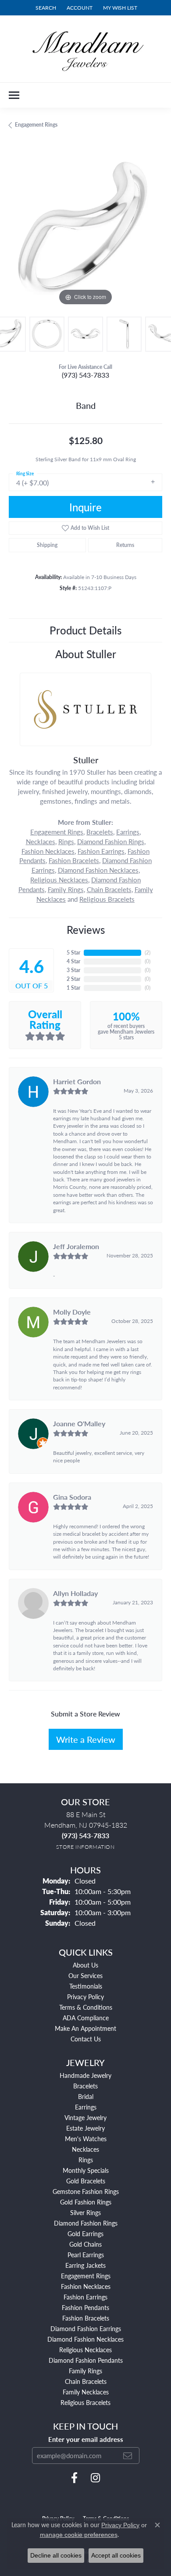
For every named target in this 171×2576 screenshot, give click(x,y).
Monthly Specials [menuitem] (86, 2170)
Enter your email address (86, 2439)
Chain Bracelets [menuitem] (86, 2381)
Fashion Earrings (101, 851)
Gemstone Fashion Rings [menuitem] (86, 2191)
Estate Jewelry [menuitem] (85, 2128)
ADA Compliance (86, 2018)
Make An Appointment (85, 2028)
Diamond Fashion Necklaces (98, 870)
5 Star (73, 953)
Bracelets (100, 832)
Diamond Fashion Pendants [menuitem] (86, 2360)
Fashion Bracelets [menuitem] (86, 2318)
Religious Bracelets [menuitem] (85, 2402)
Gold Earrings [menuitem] (85, 2234)
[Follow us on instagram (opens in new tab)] (95, 2478)
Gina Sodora (72, 1497)
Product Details (85, 630)
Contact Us (86, 2039)
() (148, 953)
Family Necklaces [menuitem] (86, 2392)
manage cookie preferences (79, 2535)
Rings (66, 842)
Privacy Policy (85, 1997)
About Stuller (86, 654)
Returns (125, 545)
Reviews (86, 929)
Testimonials (86, 1986)
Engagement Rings (36, 125)
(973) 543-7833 (85, 375)
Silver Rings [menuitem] (85, 2212)
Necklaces (41, 842)
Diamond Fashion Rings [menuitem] (86, 2223)
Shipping (47, 545)
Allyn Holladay (75, 1593)
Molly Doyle (72, 1312)
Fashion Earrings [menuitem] (85, 2297)
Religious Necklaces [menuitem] (85, 2350)
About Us (85, 1965)
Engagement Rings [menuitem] (86, 2276)
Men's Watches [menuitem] (86, 2139)
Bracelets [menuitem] (85, 2086)
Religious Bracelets (107, 899)
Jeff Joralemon (76, 1246)
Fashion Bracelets (74, 860)
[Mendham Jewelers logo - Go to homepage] (85, 49)
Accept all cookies (116, 2555)
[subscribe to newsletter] (128, 2456)
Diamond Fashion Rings (111, 842)
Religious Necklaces (59, 880)
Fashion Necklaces (48, 851)
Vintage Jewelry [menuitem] (85, 2117)
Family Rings (66, 889)
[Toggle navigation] (14, 95)
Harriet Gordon (77, 1081)
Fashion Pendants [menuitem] (85, 2307)
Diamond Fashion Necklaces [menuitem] (85, 2339)
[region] (85, 231)
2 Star (73, 979)
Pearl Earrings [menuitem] (86, 2255)
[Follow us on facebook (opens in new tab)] (74, 2478)
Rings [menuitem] (86, 2160)
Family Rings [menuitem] (85, 2371)
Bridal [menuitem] (86, 2096)
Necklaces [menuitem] (85, 2149)
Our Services (85, 1975)
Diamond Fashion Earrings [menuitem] (86, 2328)
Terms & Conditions (86, 2007)
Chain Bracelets (109, 889)
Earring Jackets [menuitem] (85, 2265)
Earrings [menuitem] (86, 2107)
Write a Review (86, 1739)
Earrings (128, 832)
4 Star (73, 961)
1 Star (73, 988)
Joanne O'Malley (79, 1423)
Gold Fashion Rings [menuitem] (86, 2202)
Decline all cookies (56, 2555)
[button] (45, 8)
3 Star (73, 970)
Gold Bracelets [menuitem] (86, 2181)
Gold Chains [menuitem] (85, 2244)
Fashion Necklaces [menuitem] (86, 2286)
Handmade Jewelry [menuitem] (85, 2075)
